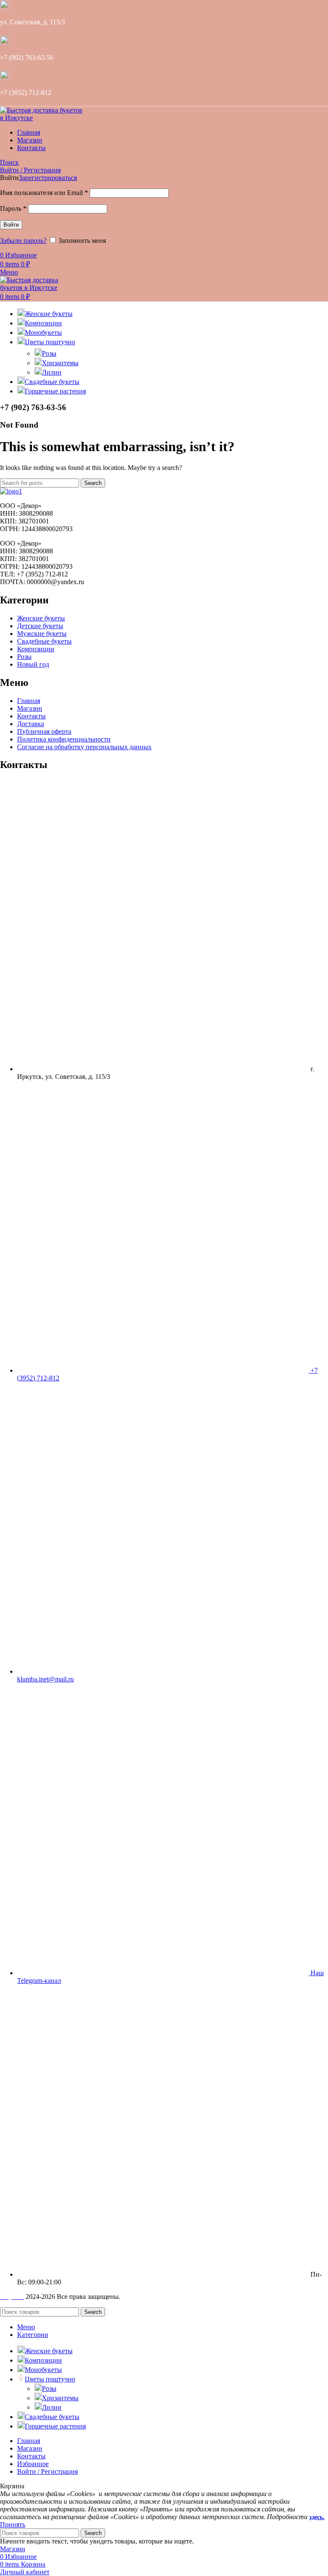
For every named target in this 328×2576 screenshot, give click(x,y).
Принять (13, 2524)
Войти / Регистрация (47, 2471)
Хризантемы (60, 363)
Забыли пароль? (23, 241)
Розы (49, 353)
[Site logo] (43, 118)
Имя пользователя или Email (44, 193)
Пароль (13, 208)
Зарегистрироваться (48, 178)
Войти (11, 225)
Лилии (52, 372)
